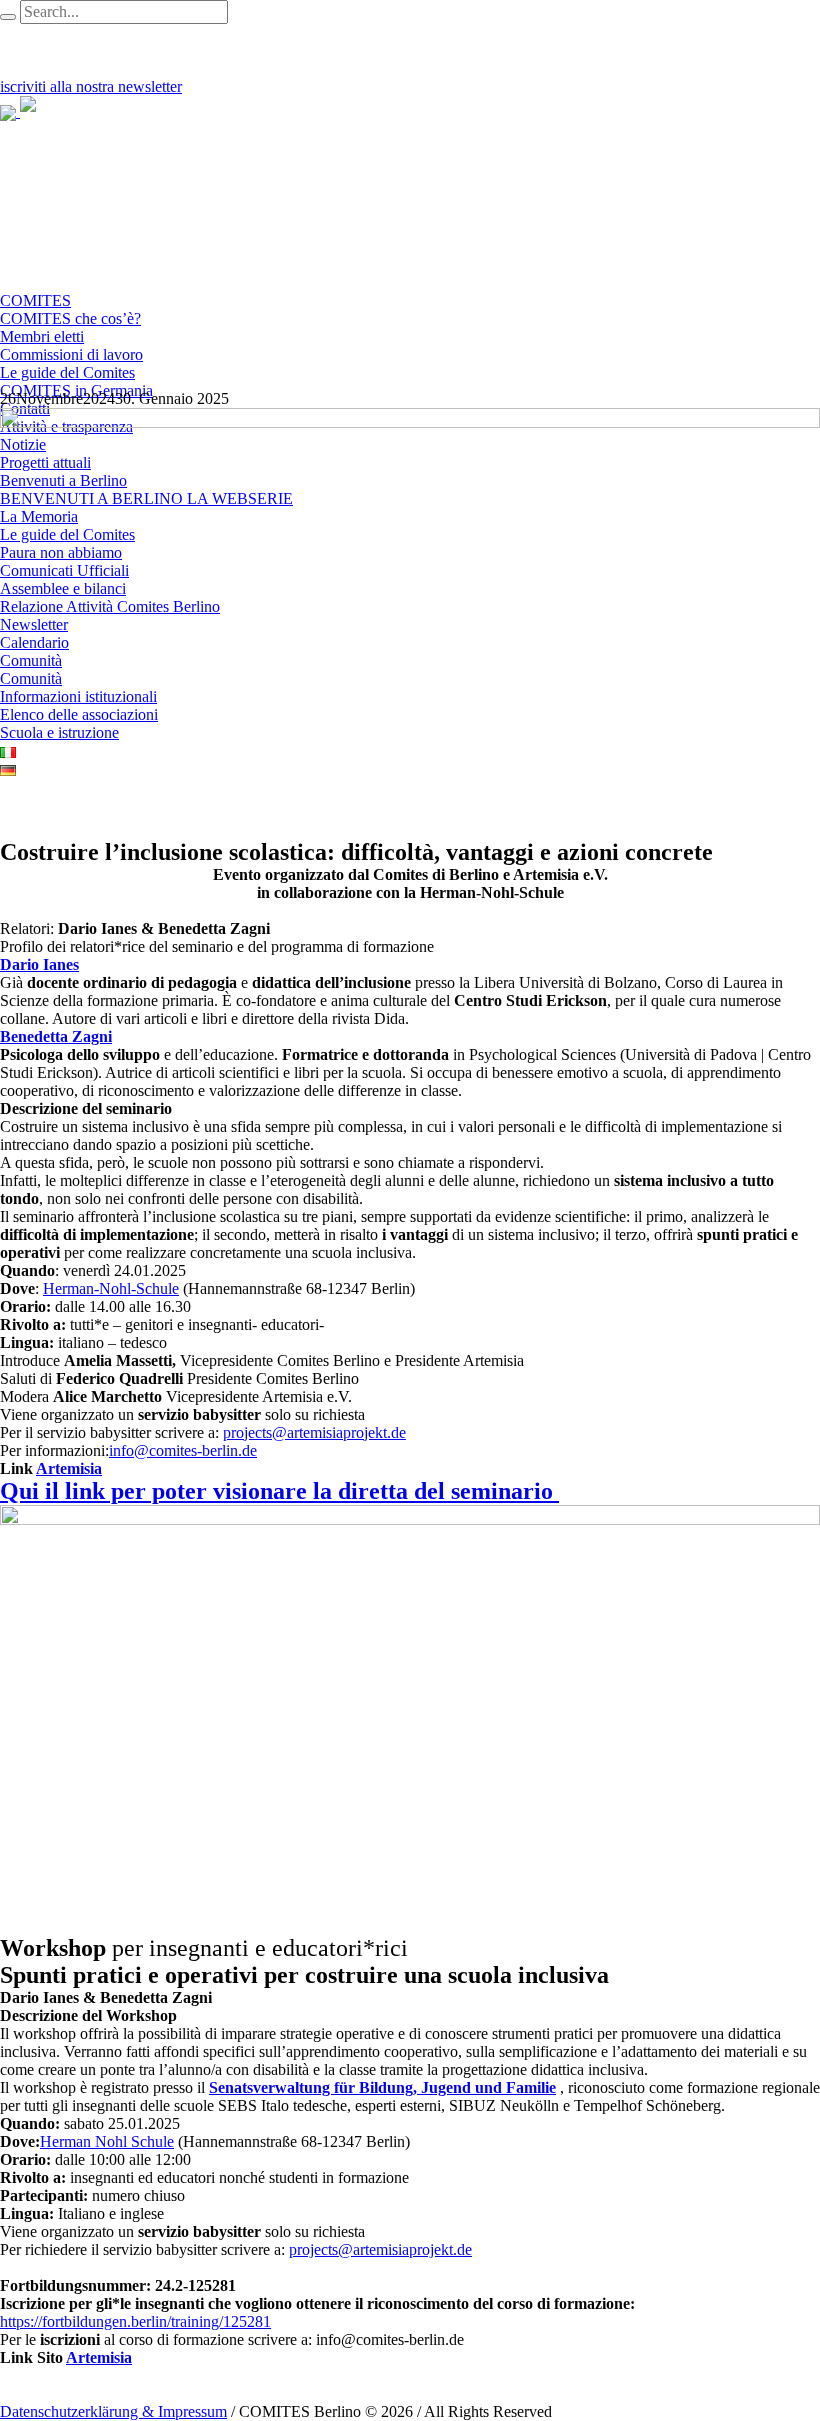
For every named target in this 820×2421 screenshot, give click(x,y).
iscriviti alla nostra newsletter (91, 86)
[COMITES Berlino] (85, 111)
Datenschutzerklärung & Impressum (113, 2411)
